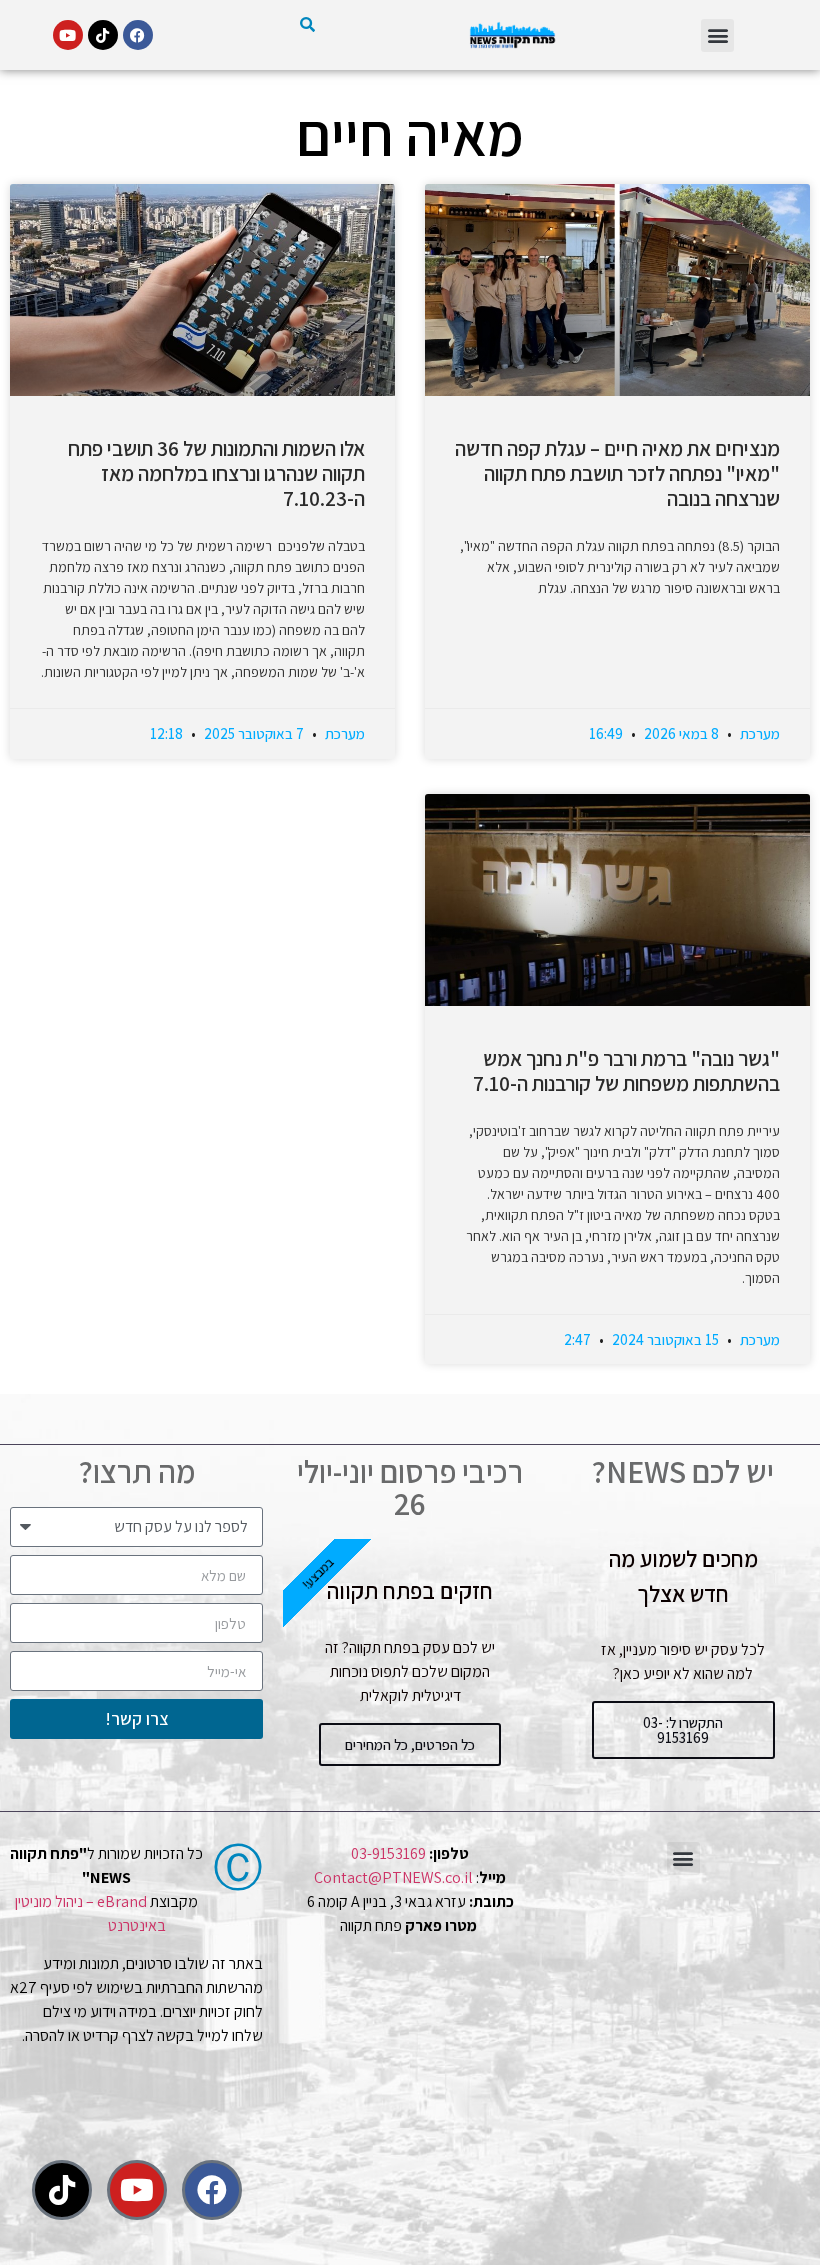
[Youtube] (68, 35)
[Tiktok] (103, 35)
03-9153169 (388, 1853)
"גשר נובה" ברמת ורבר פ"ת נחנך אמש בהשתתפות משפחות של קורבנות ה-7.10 (626, 1071)
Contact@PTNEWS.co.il (393, 1877)
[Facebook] (138, 35)
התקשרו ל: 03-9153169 (683, 1730)
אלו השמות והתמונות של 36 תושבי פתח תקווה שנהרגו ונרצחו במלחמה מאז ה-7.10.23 (216, 473)
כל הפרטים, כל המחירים (410, 1744)
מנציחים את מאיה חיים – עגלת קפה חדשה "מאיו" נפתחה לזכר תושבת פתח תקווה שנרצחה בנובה (617, 473)
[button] (717, 35)
